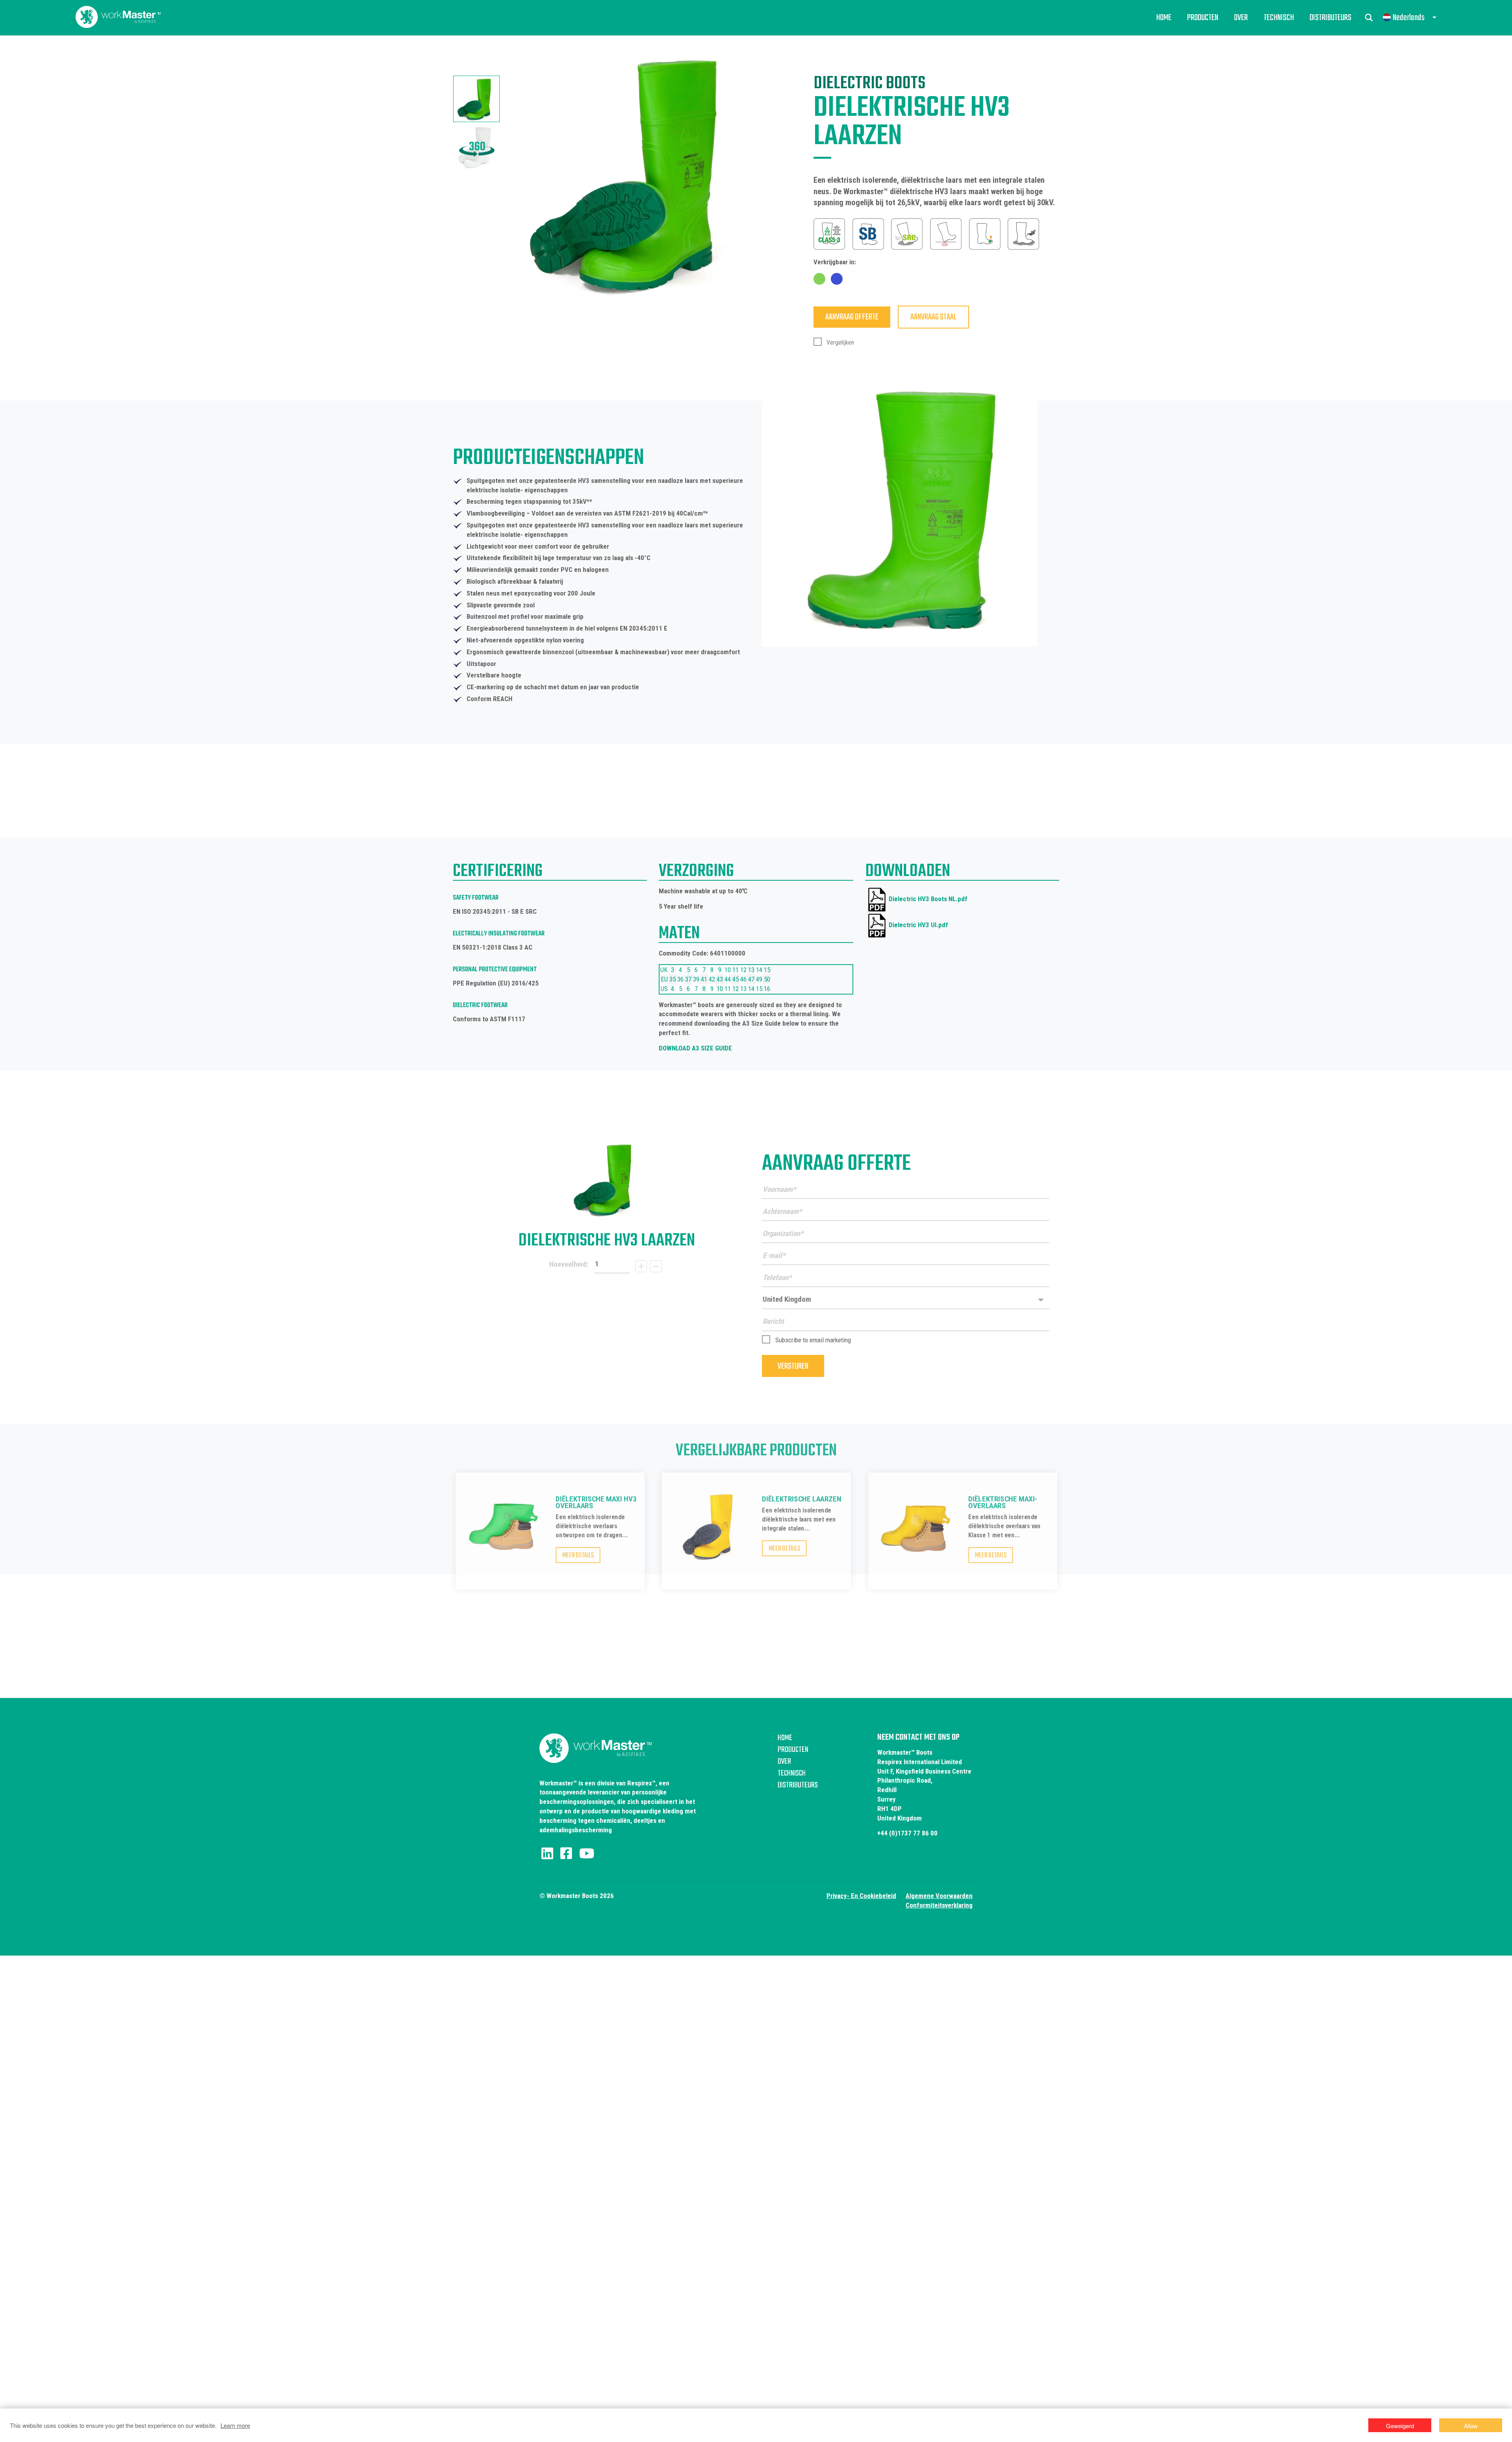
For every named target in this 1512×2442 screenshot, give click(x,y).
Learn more (235, 2425)
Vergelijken (839, 342)
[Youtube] (587, 1854)
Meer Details (578, 1556)
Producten (1203, 18)
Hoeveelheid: (569, 1264)
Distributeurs (1330, 18)
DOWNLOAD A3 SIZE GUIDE (695, 1048)
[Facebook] (566, 1854)
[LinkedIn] (547, 1854)
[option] (476, 99)
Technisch (1279, 18)
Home (1164, 18)
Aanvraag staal (933, 317)
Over (1241, 18)
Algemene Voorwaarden (939, 1896)
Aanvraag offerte (852, 317)
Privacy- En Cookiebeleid (861, 1896)
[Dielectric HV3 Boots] (606, 1179)
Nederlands (1409, 18)
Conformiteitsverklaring (939, 1905)
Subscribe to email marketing (813, 1340)
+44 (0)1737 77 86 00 (907, 1833)
